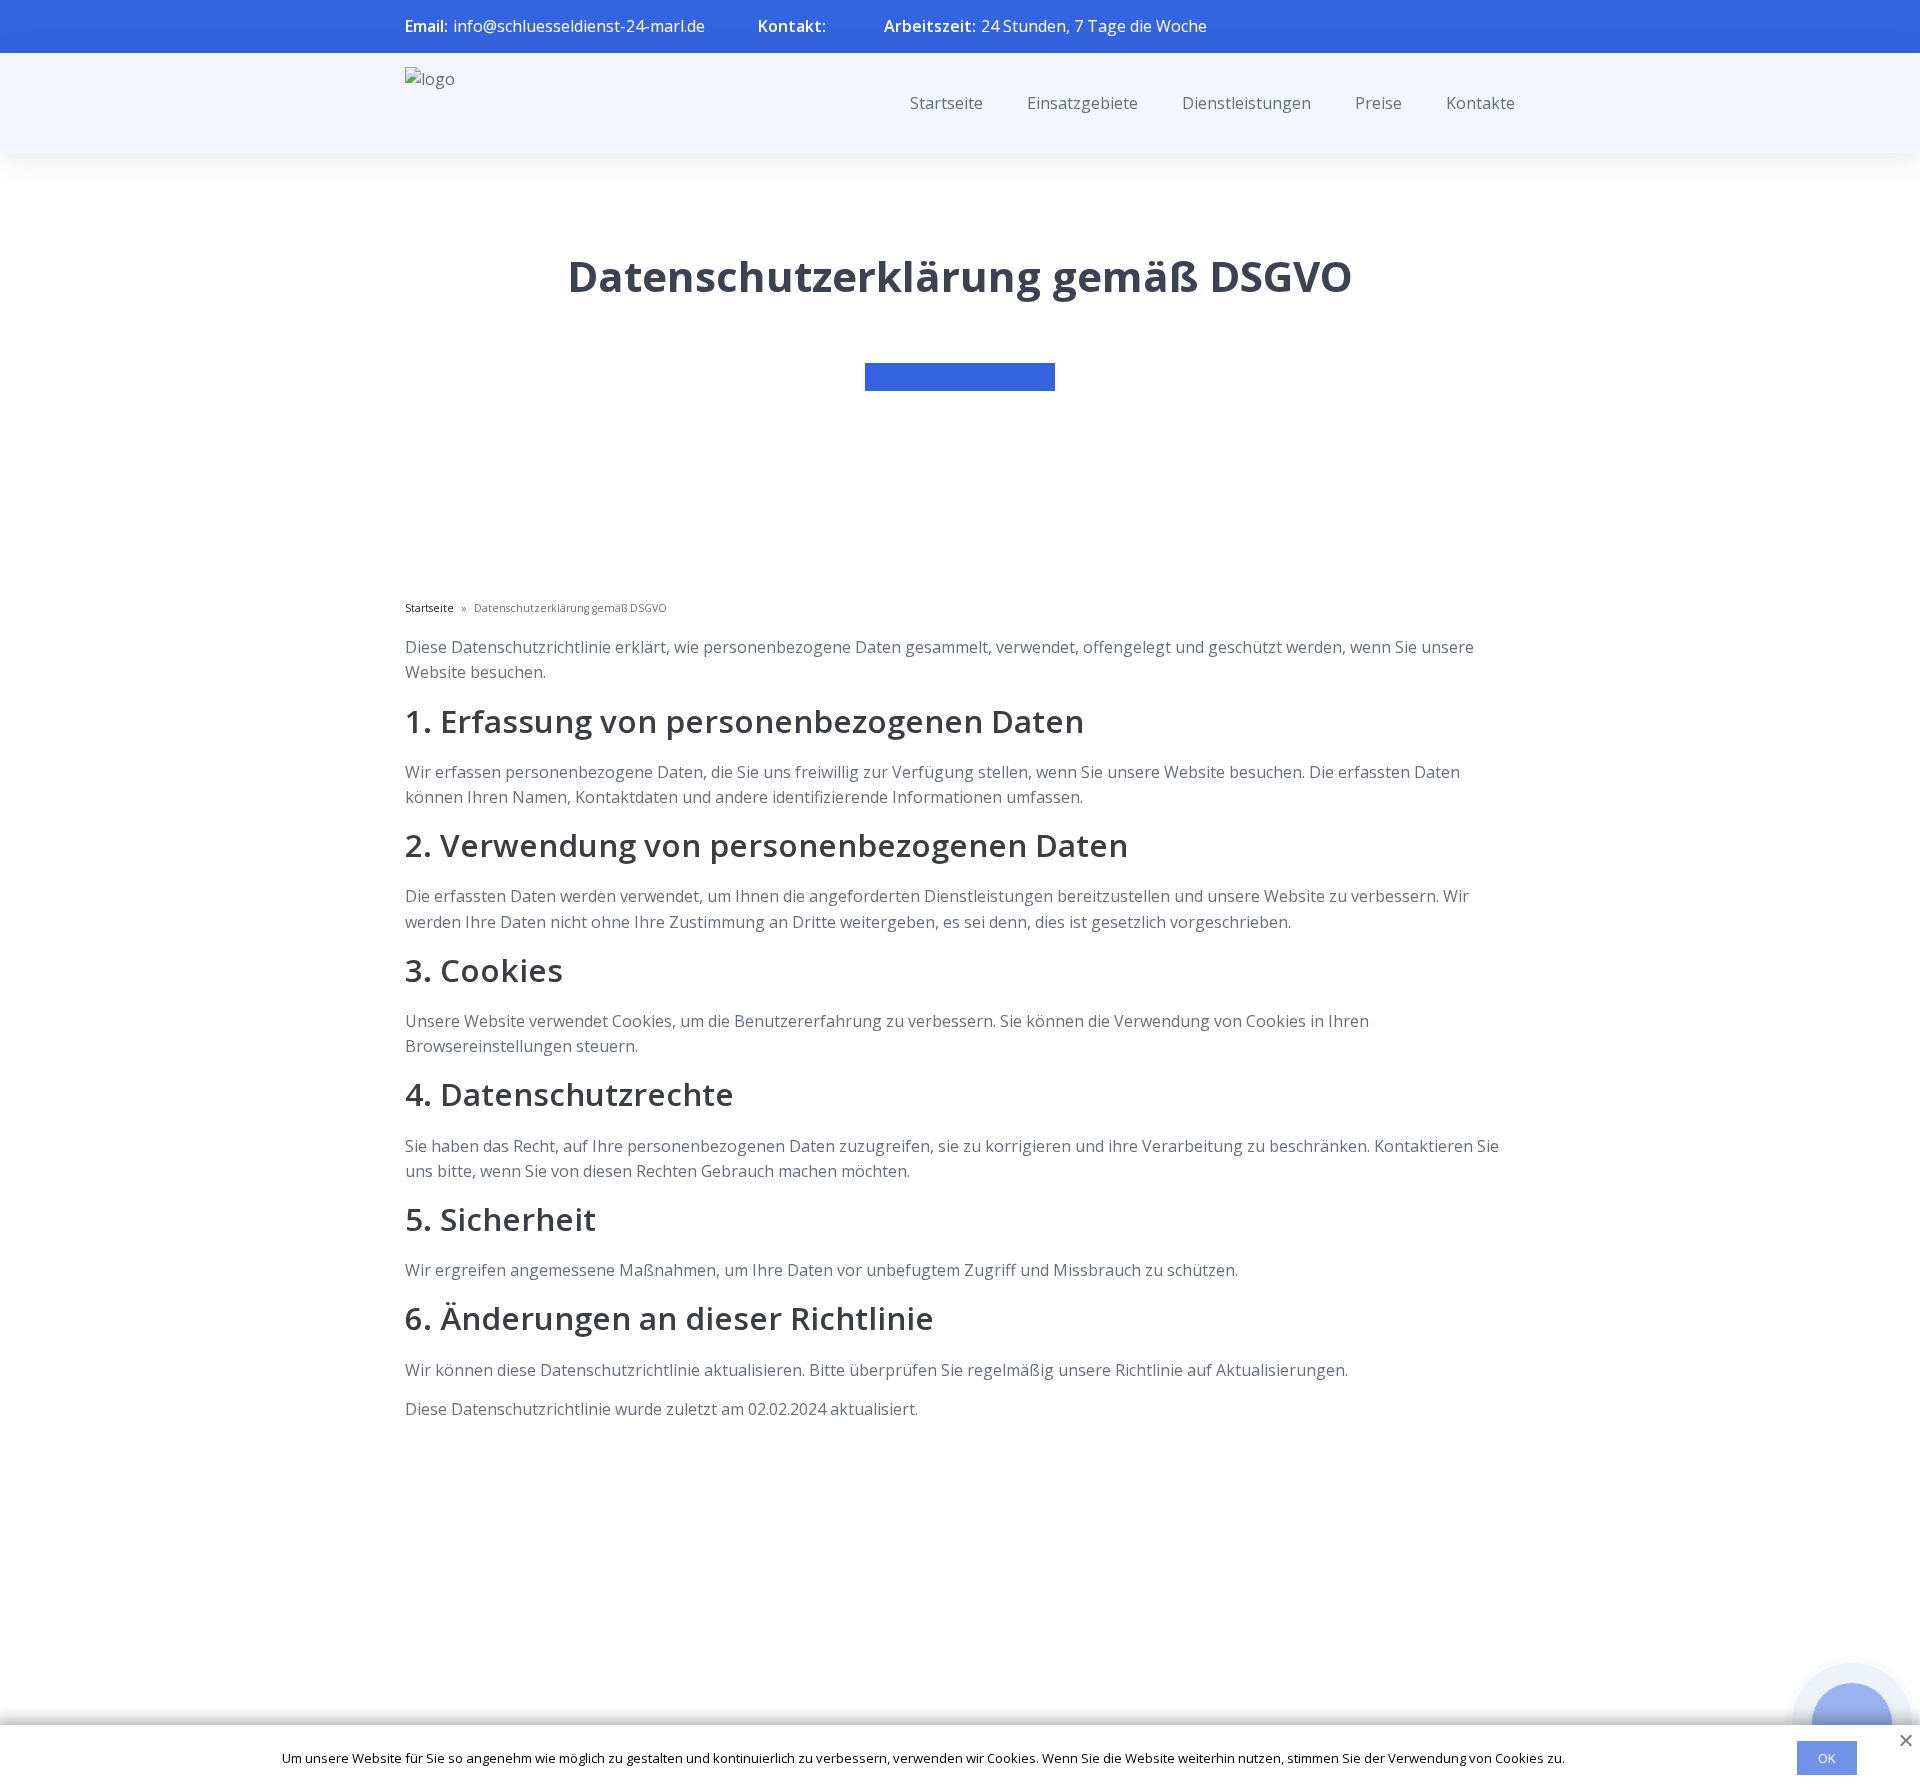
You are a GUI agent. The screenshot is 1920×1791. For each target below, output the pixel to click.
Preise (1378, 103)
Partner (934, 1671)
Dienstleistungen (1246, 103)
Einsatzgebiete (1082, 103)
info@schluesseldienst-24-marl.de (579, 26)
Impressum (947, 1703)
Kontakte (1480, 103)
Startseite (946, 103)
